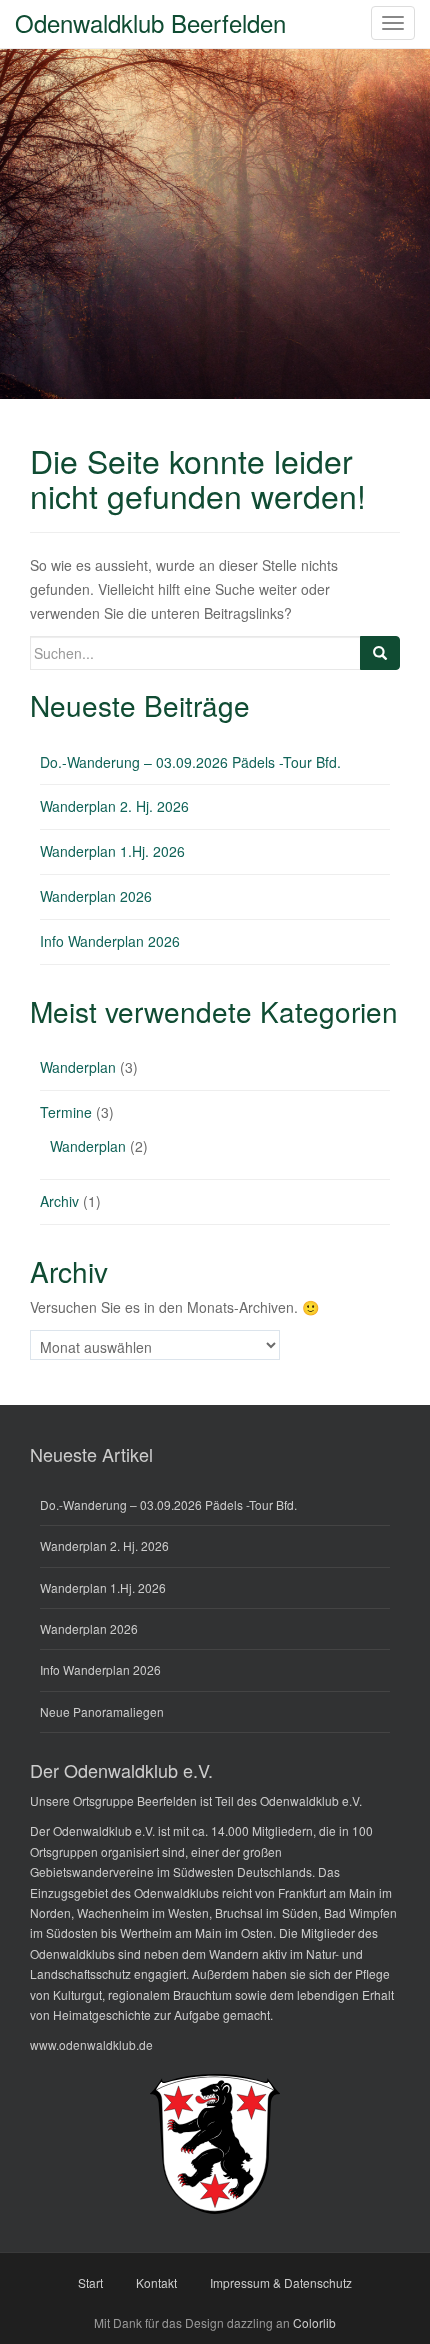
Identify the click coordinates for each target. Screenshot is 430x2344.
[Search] (380, 653)
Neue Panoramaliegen (102, 1711)
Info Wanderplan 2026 (110, 941)
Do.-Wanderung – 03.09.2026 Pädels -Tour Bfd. (190, 762)
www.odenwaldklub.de (91, 2044)
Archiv (59, 1201)
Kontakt (156, 2282)
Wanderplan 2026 (96, 896)
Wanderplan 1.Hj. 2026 (112, 851)
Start (90, 2282)
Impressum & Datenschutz (281, 2282)
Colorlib (314, 2322)
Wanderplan (78, 1067)
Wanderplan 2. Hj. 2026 (114, 806)
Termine (66, 1112)
